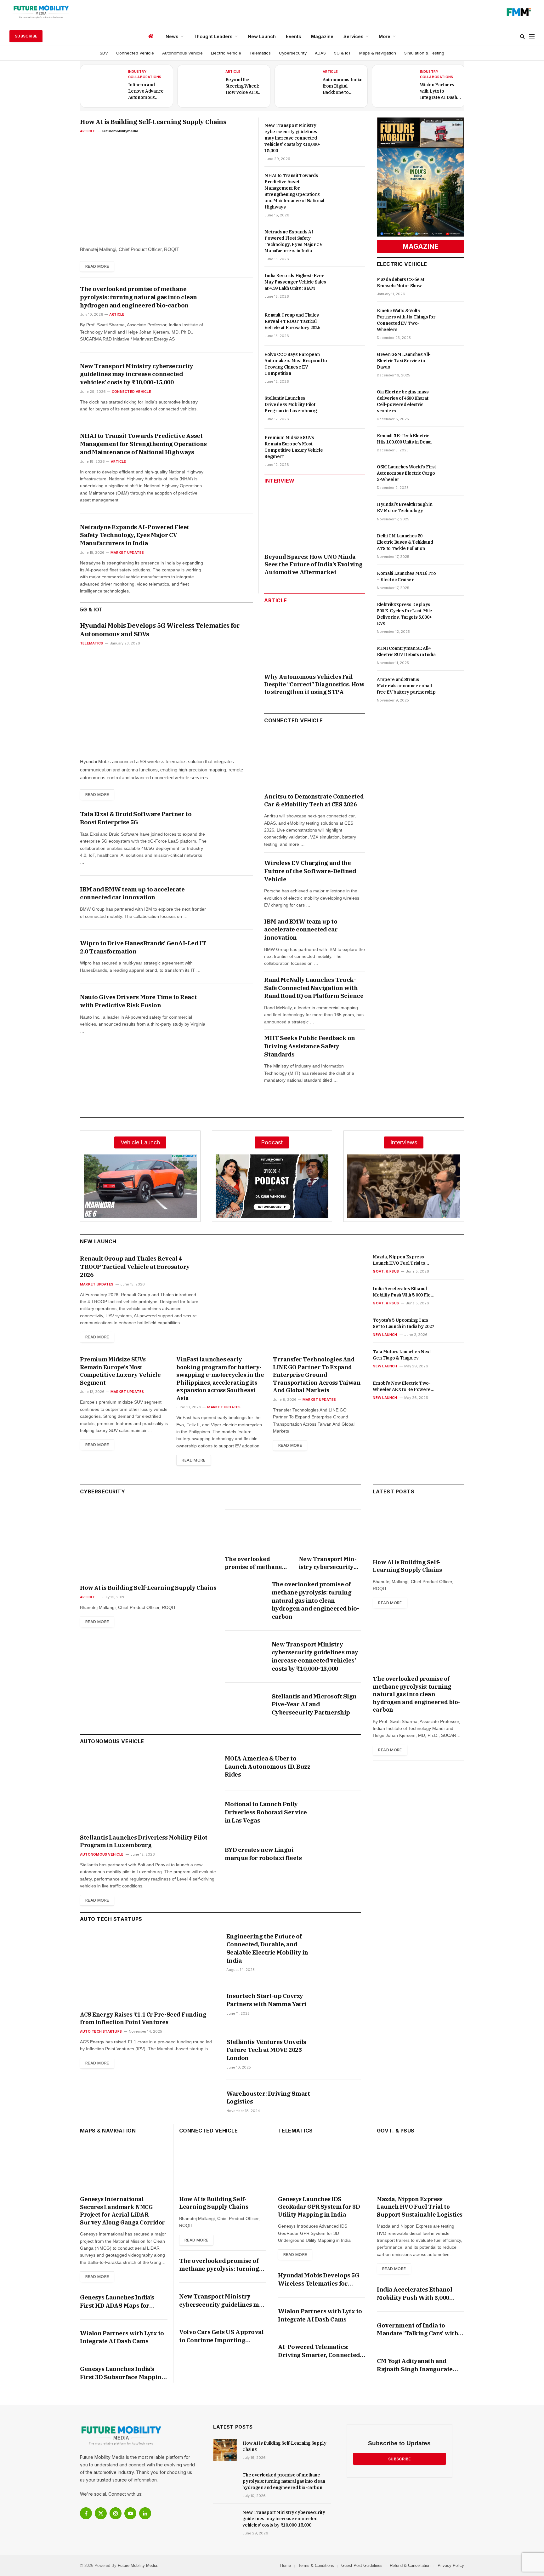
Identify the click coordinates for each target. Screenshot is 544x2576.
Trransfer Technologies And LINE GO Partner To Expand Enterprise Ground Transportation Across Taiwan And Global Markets (317, 1375)
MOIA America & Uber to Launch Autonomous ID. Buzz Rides (268, 1766)
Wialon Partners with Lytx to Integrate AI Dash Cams (439, 91)
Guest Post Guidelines (362, 2565)
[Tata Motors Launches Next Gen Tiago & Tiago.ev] (452, 1359)
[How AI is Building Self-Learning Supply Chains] (166, 189)
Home (286, 2565)
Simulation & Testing (424, 53)
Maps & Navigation (378, 53)
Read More (97, 266)
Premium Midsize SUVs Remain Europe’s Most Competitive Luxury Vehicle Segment (294, 447)
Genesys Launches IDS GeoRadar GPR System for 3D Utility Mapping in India (319, 2207)
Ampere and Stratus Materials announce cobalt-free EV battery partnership (406, 686)
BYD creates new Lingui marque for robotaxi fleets (263, 1854)
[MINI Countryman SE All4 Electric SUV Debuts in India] (454, 654)
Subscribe (26, 36)
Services (353, 36)
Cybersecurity (293, 53)
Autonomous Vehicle (182, 53)
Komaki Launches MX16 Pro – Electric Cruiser (406, 576)
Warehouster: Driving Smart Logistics (268, 2098)
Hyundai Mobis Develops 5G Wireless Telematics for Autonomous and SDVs (160, 630)
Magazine (322, 36)
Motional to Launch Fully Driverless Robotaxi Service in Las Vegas (266, 1812)
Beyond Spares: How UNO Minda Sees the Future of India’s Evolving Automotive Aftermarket (313, 564)
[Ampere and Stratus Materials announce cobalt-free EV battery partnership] (454, 685)
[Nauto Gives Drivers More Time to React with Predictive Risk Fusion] (235, 1006)
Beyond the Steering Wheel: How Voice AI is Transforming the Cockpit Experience (244, 86)
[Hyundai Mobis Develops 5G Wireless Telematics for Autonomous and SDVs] (166, 701)
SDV (104, 53)
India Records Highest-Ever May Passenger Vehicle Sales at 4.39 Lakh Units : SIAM (295, 282)
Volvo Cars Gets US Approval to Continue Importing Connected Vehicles (221, 2336)
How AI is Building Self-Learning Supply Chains (153, 122)
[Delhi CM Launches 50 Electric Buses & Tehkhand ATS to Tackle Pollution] (454, 541)
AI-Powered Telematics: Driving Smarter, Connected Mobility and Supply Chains (319, 2351)
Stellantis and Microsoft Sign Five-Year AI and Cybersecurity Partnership (314, 1704)
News (172, 36)
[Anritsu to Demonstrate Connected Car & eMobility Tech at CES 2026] (315, 760)
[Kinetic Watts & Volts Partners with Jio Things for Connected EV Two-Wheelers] (454, 316)
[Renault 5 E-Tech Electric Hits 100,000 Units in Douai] (454, 441)
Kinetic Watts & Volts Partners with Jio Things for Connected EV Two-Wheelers (406, 320)
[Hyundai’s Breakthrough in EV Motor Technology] (454, 510)
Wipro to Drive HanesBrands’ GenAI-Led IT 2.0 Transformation (143, 947)
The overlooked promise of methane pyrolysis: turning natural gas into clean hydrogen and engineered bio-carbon (139, 297)
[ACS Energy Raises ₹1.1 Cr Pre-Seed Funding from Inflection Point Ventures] (147, 1969)
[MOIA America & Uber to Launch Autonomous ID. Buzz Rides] (342, 1768)
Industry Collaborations (145, 74)
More (385, 36)
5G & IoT (343, 53)
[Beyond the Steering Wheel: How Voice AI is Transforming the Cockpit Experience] (201, 86)
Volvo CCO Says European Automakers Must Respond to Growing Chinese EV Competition (296, 364)
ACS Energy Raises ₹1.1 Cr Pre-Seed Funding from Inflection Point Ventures (143, 2018)
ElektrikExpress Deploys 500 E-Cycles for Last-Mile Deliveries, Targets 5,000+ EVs (405, 614)
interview (279, 481)
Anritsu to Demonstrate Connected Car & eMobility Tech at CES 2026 (314, 800)
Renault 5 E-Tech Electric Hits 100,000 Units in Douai (404, 439)
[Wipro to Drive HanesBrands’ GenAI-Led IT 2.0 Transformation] (235, 952)
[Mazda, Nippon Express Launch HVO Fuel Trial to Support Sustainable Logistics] (452, 1264)
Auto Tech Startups (101, 2031)
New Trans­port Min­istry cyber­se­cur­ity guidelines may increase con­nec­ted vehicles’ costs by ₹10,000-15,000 (137, 374)
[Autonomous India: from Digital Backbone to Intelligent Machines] (298, 86)
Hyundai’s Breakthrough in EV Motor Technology (405, 507)
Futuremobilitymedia (120, 131)
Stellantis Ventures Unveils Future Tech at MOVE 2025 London (266, 2050)
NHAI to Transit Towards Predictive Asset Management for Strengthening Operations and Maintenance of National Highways (143, 444)
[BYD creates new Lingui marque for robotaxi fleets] (342, 1859)
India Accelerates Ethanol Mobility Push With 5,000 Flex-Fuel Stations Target (404, 1292)
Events (293, 36)
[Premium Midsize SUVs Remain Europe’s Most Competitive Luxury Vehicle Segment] (349, 448)
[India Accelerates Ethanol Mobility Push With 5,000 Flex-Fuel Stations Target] (452, 1296)
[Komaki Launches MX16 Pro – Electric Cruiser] (454, 579)
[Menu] (532, 36)
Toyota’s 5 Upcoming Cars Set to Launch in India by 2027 (403, 1323)
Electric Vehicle (226, 53)
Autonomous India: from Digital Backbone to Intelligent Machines (343, 86)
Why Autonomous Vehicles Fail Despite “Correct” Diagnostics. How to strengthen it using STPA (314, 684)
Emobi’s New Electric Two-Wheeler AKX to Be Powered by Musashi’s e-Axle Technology (403, 1386)
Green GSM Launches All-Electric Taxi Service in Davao (404, 361)
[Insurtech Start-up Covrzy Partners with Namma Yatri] (342, 2005)
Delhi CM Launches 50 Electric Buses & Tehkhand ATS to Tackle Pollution (405, 542)
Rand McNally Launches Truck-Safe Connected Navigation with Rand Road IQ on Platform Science (314, 988)
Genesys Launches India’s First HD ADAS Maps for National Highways (117, 2301)
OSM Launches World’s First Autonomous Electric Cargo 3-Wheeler (406, 473)
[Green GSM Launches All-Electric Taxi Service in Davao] (454, 360)
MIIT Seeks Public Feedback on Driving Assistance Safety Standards (309, 1046)
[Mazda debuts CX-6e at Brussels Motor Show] (454, 285)
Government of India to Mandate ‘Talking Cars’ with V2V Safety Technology (417, 2330)
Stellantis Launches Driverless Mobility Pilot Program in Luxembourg (291, 404)
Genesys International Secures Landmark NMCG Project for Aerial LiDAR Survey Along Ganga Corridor (122, 2211)
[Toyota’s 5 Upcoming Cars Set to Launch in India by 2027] (452, 1327)
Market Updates (127, 552)
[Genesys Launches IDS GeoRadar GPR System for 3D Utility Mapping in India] (322, 2167)
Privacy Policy (451, 2565)
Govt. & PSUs (386, 1271)
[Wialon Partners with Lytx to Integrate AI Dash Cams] (395, 86)
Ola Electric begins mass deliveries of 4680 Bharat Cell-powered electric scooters (403, 401)
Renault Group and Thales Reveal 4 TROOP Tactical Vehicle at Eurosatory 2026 (292, 321)
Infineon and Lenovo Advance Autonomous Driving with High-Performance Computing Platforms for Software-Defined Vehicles (147, 91)
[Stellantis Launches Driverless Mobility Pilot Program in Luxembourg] (349, 409)
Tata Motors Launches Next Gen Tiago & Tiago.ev (402, 1355)
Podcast (272, 1142)
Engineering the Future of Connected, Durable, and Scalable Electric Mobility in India (267, 1948)
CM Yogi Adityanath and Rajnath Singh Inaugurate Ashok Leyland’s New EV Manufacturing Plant (415, 2365)
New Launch (262, 36)
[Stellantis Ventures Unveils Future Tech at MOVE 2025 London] (342, 2051)
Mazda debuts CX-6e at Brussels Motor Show (401, 283)
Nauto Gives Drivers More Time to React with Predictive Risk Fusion (138, 1001)
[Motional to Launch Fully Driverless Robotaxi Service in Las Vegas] (342, 1813)
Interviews (404, 1142)
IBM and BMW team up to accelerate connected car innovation (132, 893)
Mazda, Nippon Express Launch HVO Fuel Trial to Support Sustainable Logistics (399, 1260)
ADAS (320, 53)
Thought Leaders (213, 36)
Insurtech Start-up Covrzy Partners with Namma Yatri (266, 2000)
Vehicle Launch (140, 1142)
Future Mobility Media (137, 2565)
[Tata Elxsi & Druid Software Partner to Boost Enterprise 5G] (235, 823)
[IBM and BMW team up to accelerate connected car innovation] (235, 898)
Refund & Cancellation (410, 2565)
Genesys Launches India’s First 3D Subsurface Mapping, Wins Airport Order (123, 2373)
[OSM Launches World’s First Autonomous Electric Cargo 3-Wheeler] (454, 472)
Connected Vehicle (135, 53)
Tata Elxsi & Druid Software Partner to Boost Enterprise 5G (136, 818)
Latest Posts (394, 1491)
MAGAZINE (420, 246)
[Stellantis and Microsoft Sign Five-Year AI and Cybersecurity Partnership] (244, 1706)
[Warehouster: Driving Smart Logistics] (342, 2103)
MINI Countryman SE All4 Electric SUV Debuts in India (406, 651)
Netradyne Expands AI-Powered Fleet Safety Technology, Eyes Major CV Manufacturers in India (135, 535)
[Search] (522, 36)
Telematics (260, 53)
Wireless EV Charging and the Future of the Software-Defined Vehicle (310, 871)
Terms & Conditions (316, 2565)
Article (233, 72)
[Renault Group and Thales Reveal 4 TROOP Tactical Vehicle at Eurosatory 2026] (349, 326)
